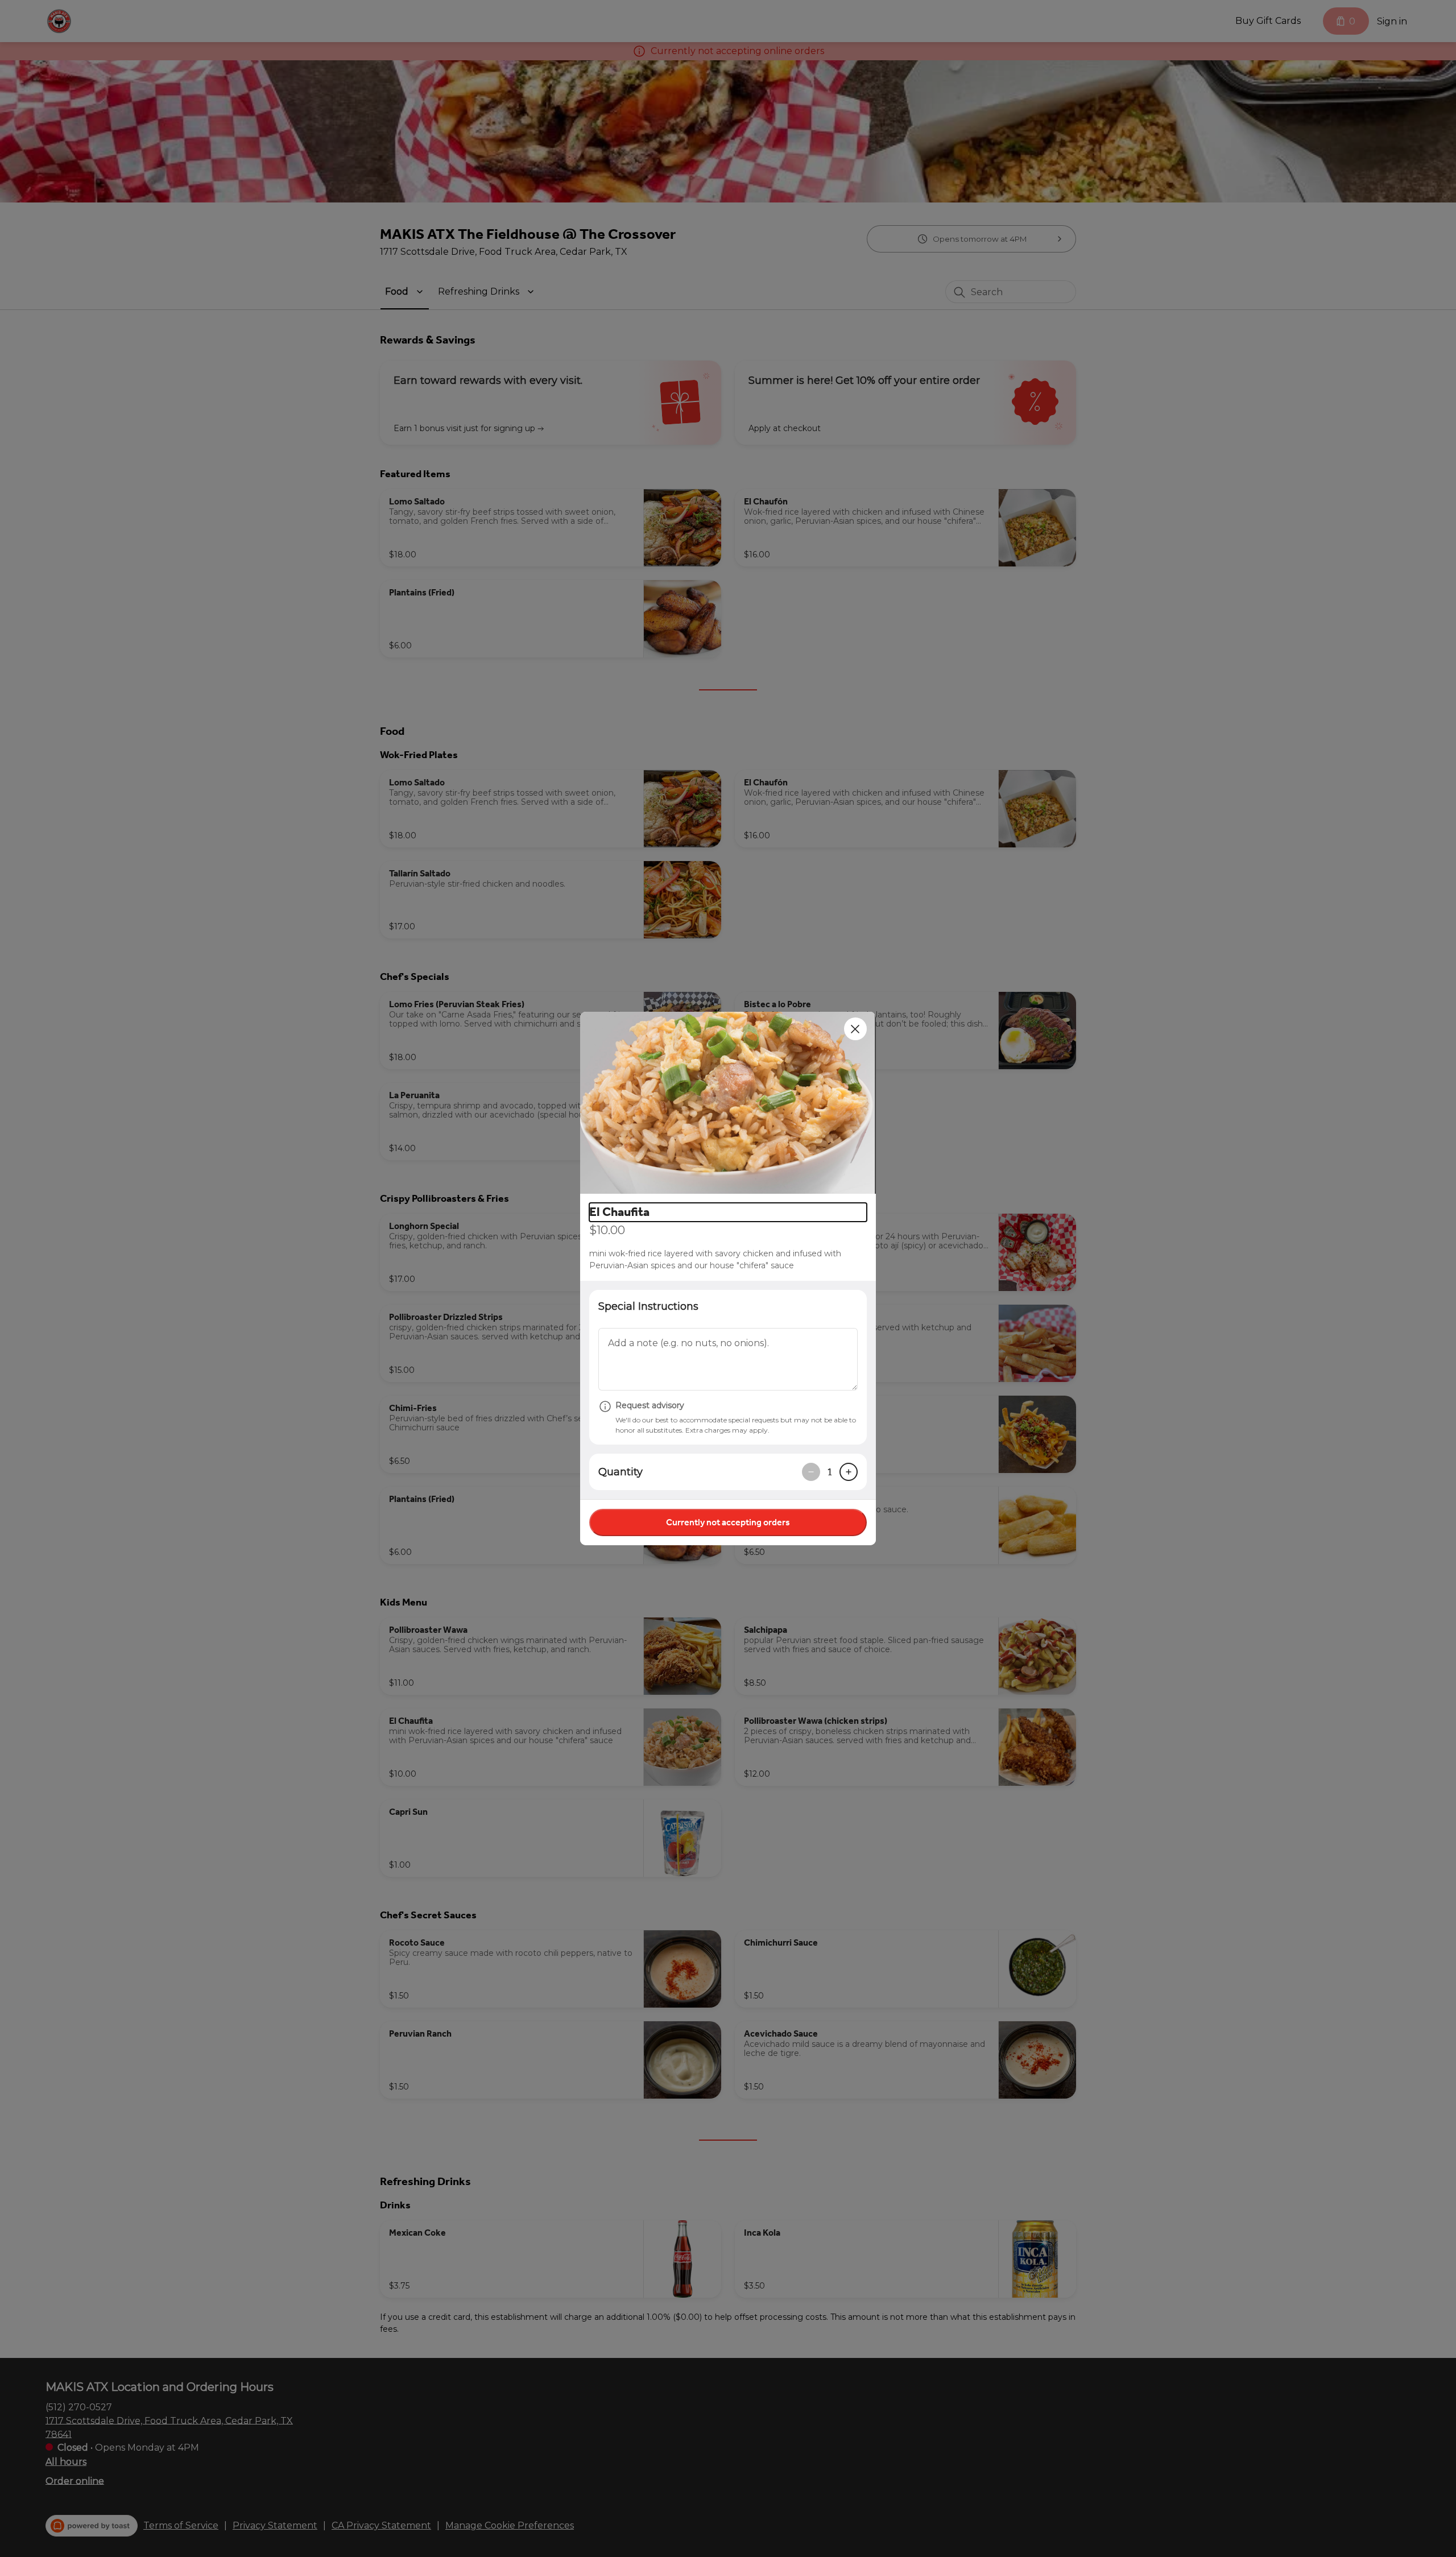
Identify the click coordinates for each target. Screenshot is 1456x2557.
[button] (728, 1103)
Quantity (621, 1472)
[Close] (855, 1029)
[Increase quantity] (849, 1472)
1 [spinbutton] (830, 1472)
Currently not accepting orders (728, 1522)
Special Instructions (648, 1306)
